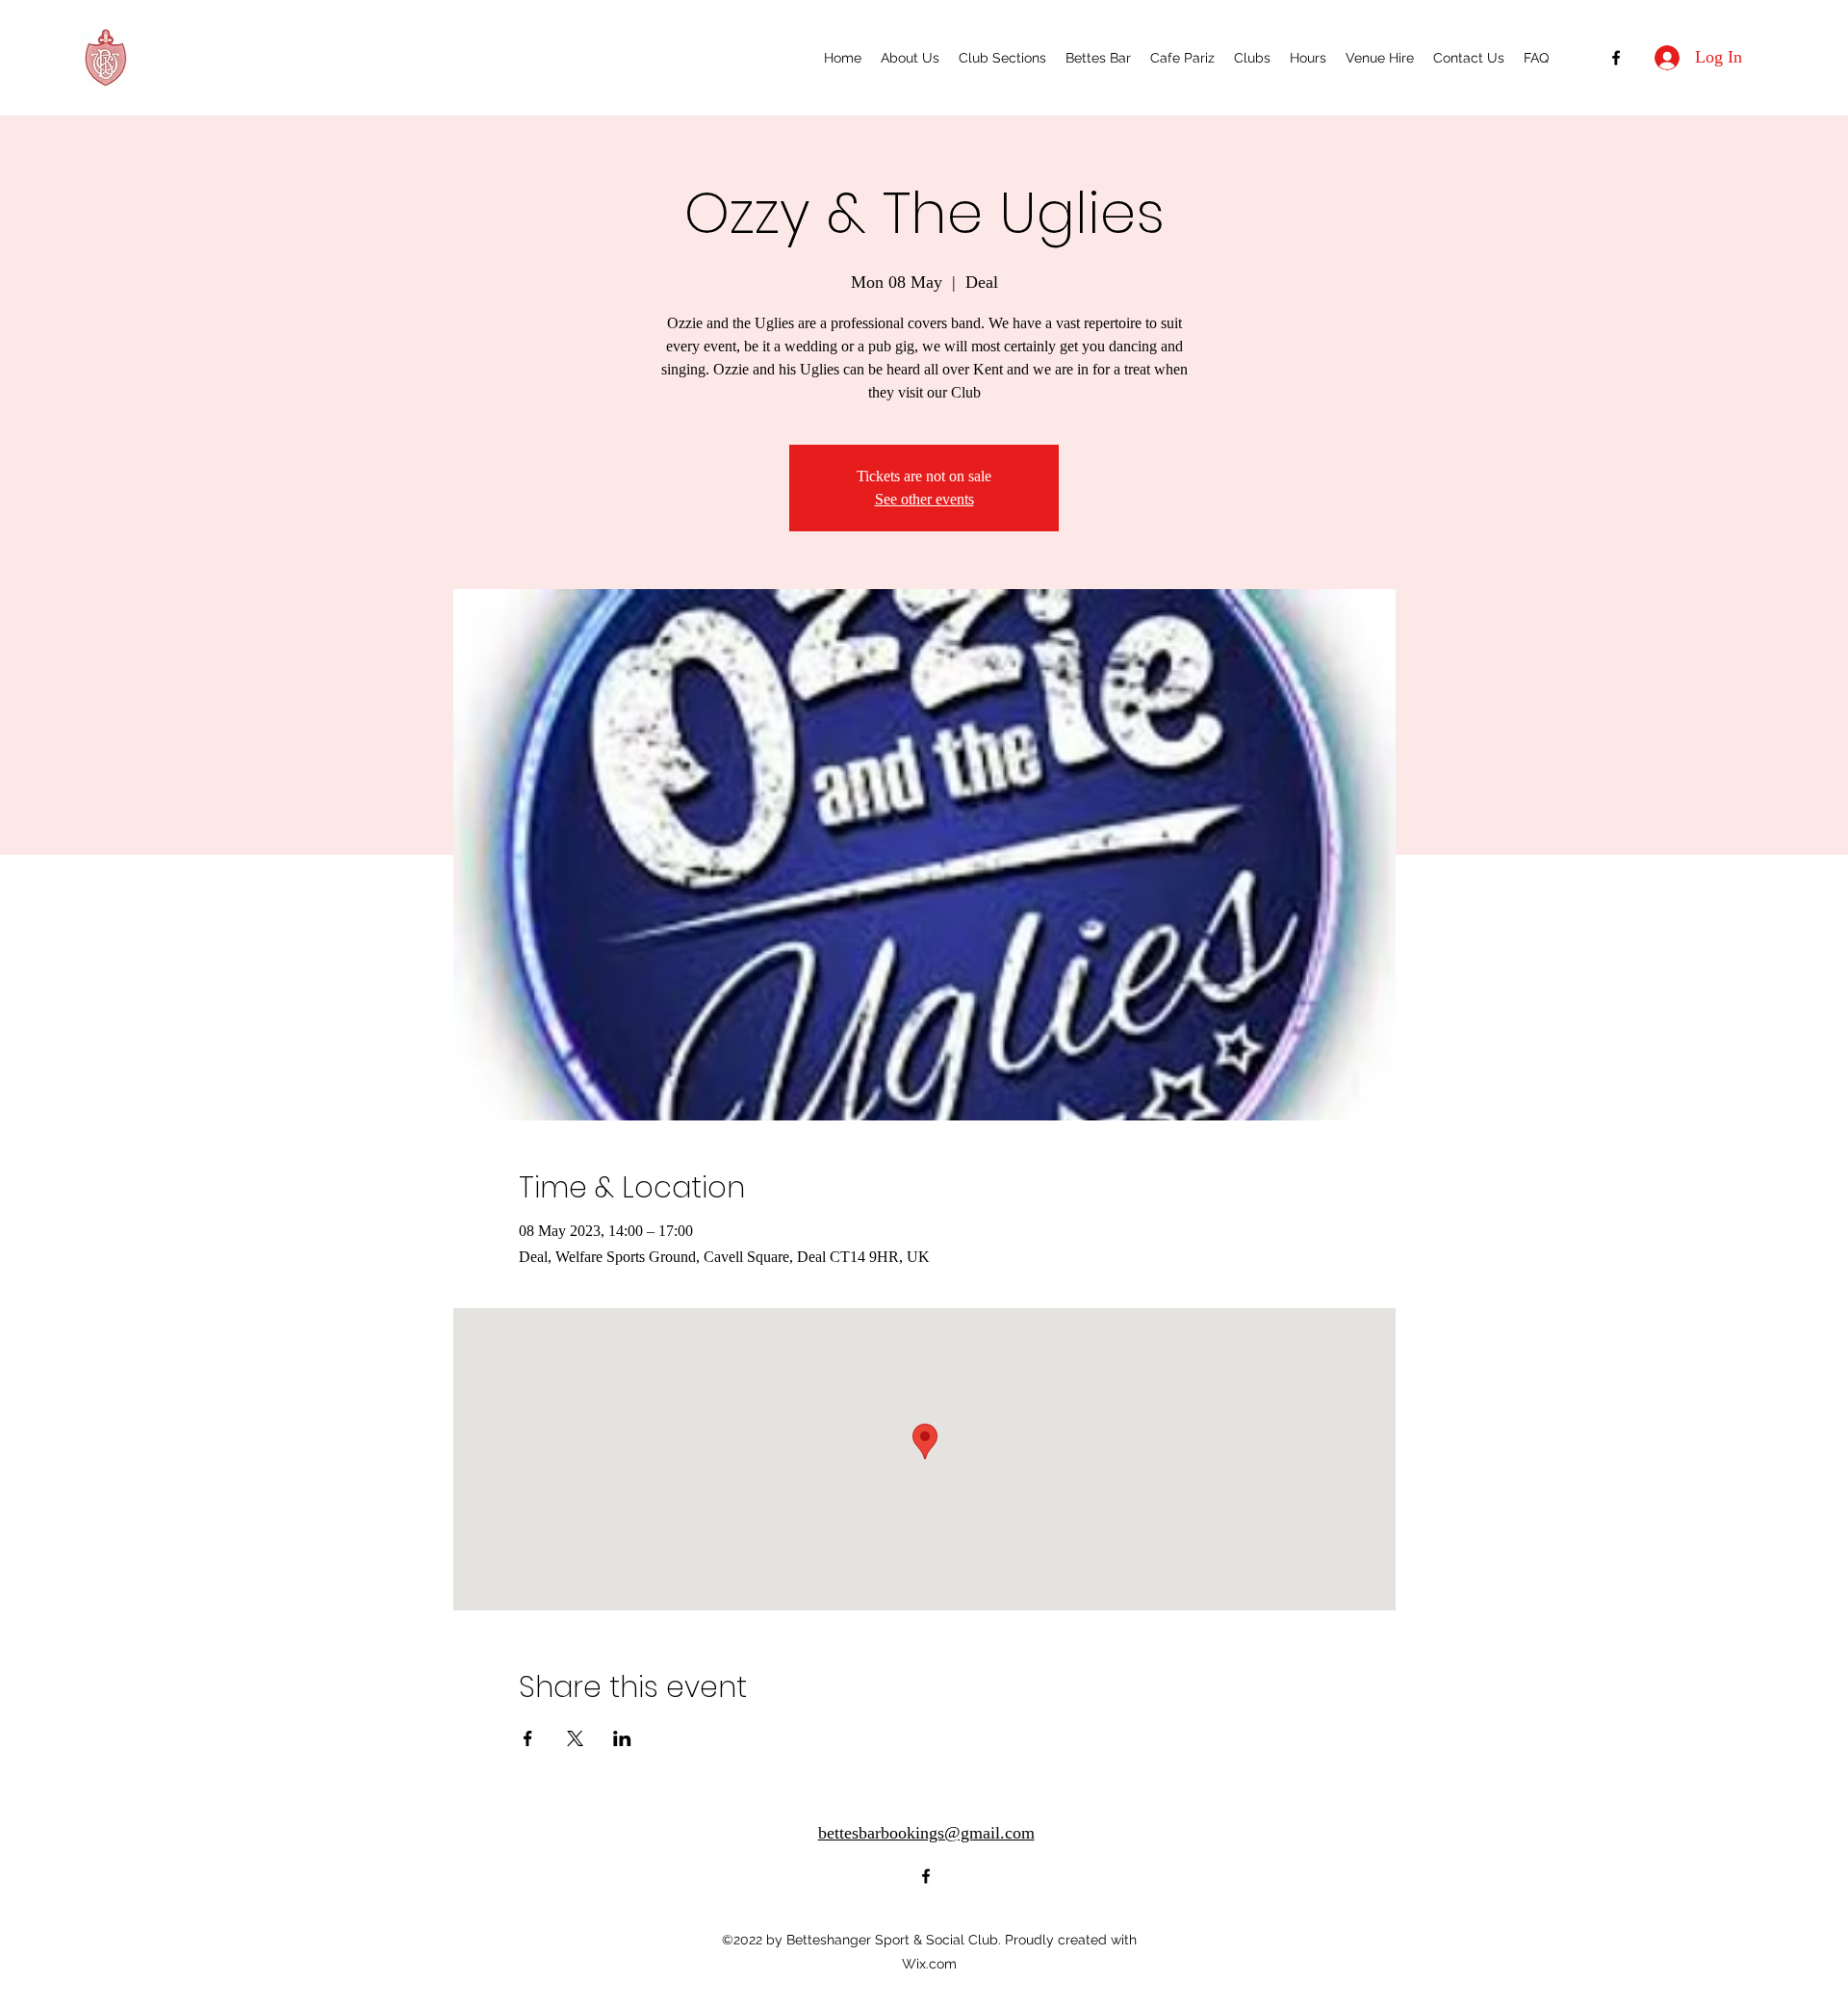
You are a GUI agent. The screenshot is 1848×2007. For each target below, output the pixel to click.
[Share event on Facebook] (528, 1738)
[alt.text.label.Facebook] (1616, 58)
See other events (924, 499)
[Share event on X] (575, 1738)
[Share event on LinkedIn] (622, 1738)
